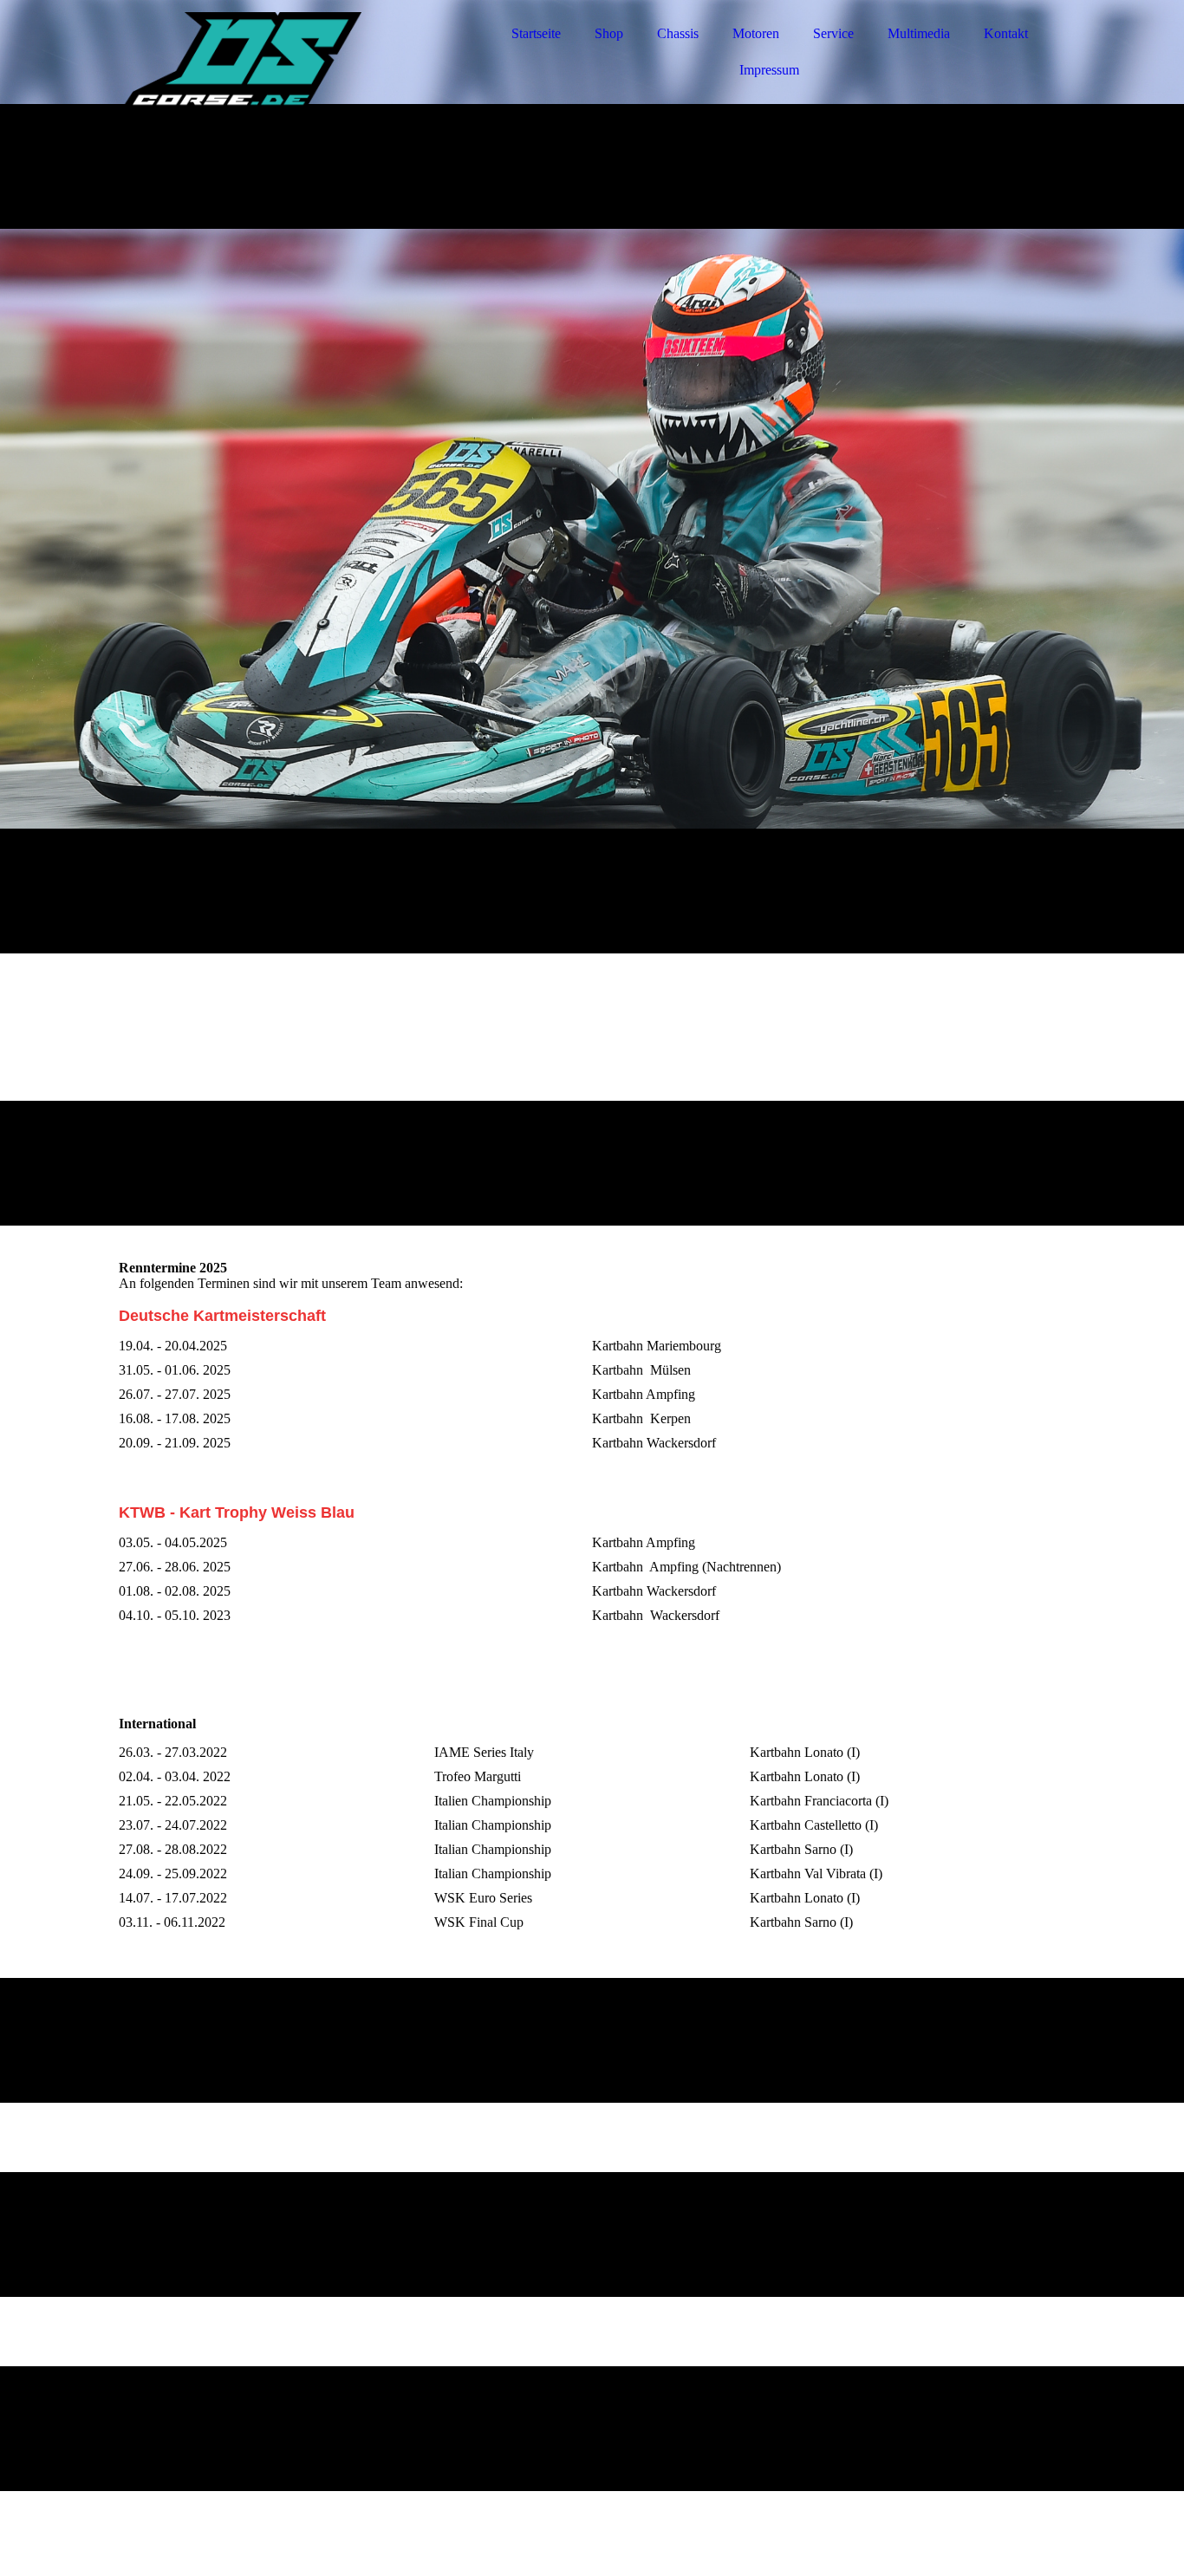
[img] (270, 61)
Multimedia (919, 33)
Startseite (536, 33)
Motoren (756, 33)
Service (833, 33)
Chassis (678, 33)
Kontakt (1006, 33)
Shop (609, 33)
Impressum (769, 70)
